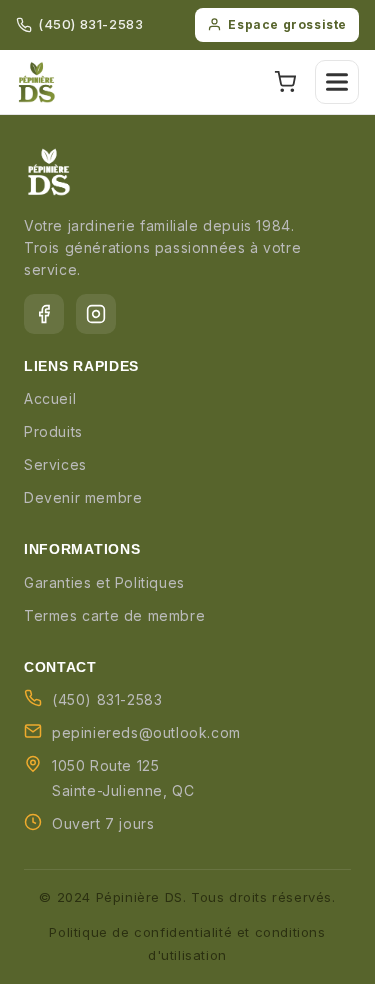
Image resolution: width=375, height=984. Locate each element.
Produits (53, 431)
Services (55, 464)
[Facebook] (44, 314)
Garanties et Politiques (104, 582)
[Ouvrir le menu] (337, 82)
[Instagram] (96, 314)
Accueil (50, 398)
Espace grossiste (287, 24)
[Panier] (285, 82)
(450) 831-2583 (90, 24)
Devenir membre (83, 497)
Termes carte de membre (114, 615)
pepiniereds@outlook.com (146, 732)
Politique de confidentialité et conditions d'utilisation (187, 943)
